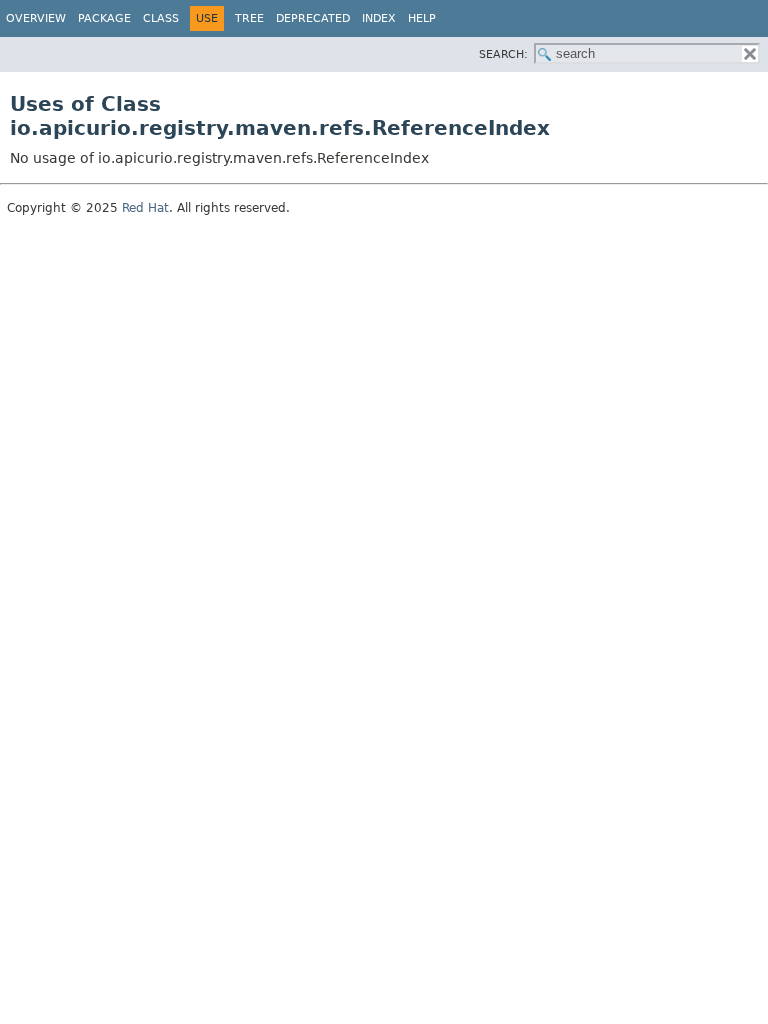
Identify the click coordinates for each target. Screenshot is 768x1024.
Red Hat (145, 208)
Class (161, 18)
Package (104, 18)
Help (422, 18)
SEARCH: (503, 54)
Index (379, 18)
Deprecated (313, 18)
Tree (249, 18)
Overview (36, 18)
